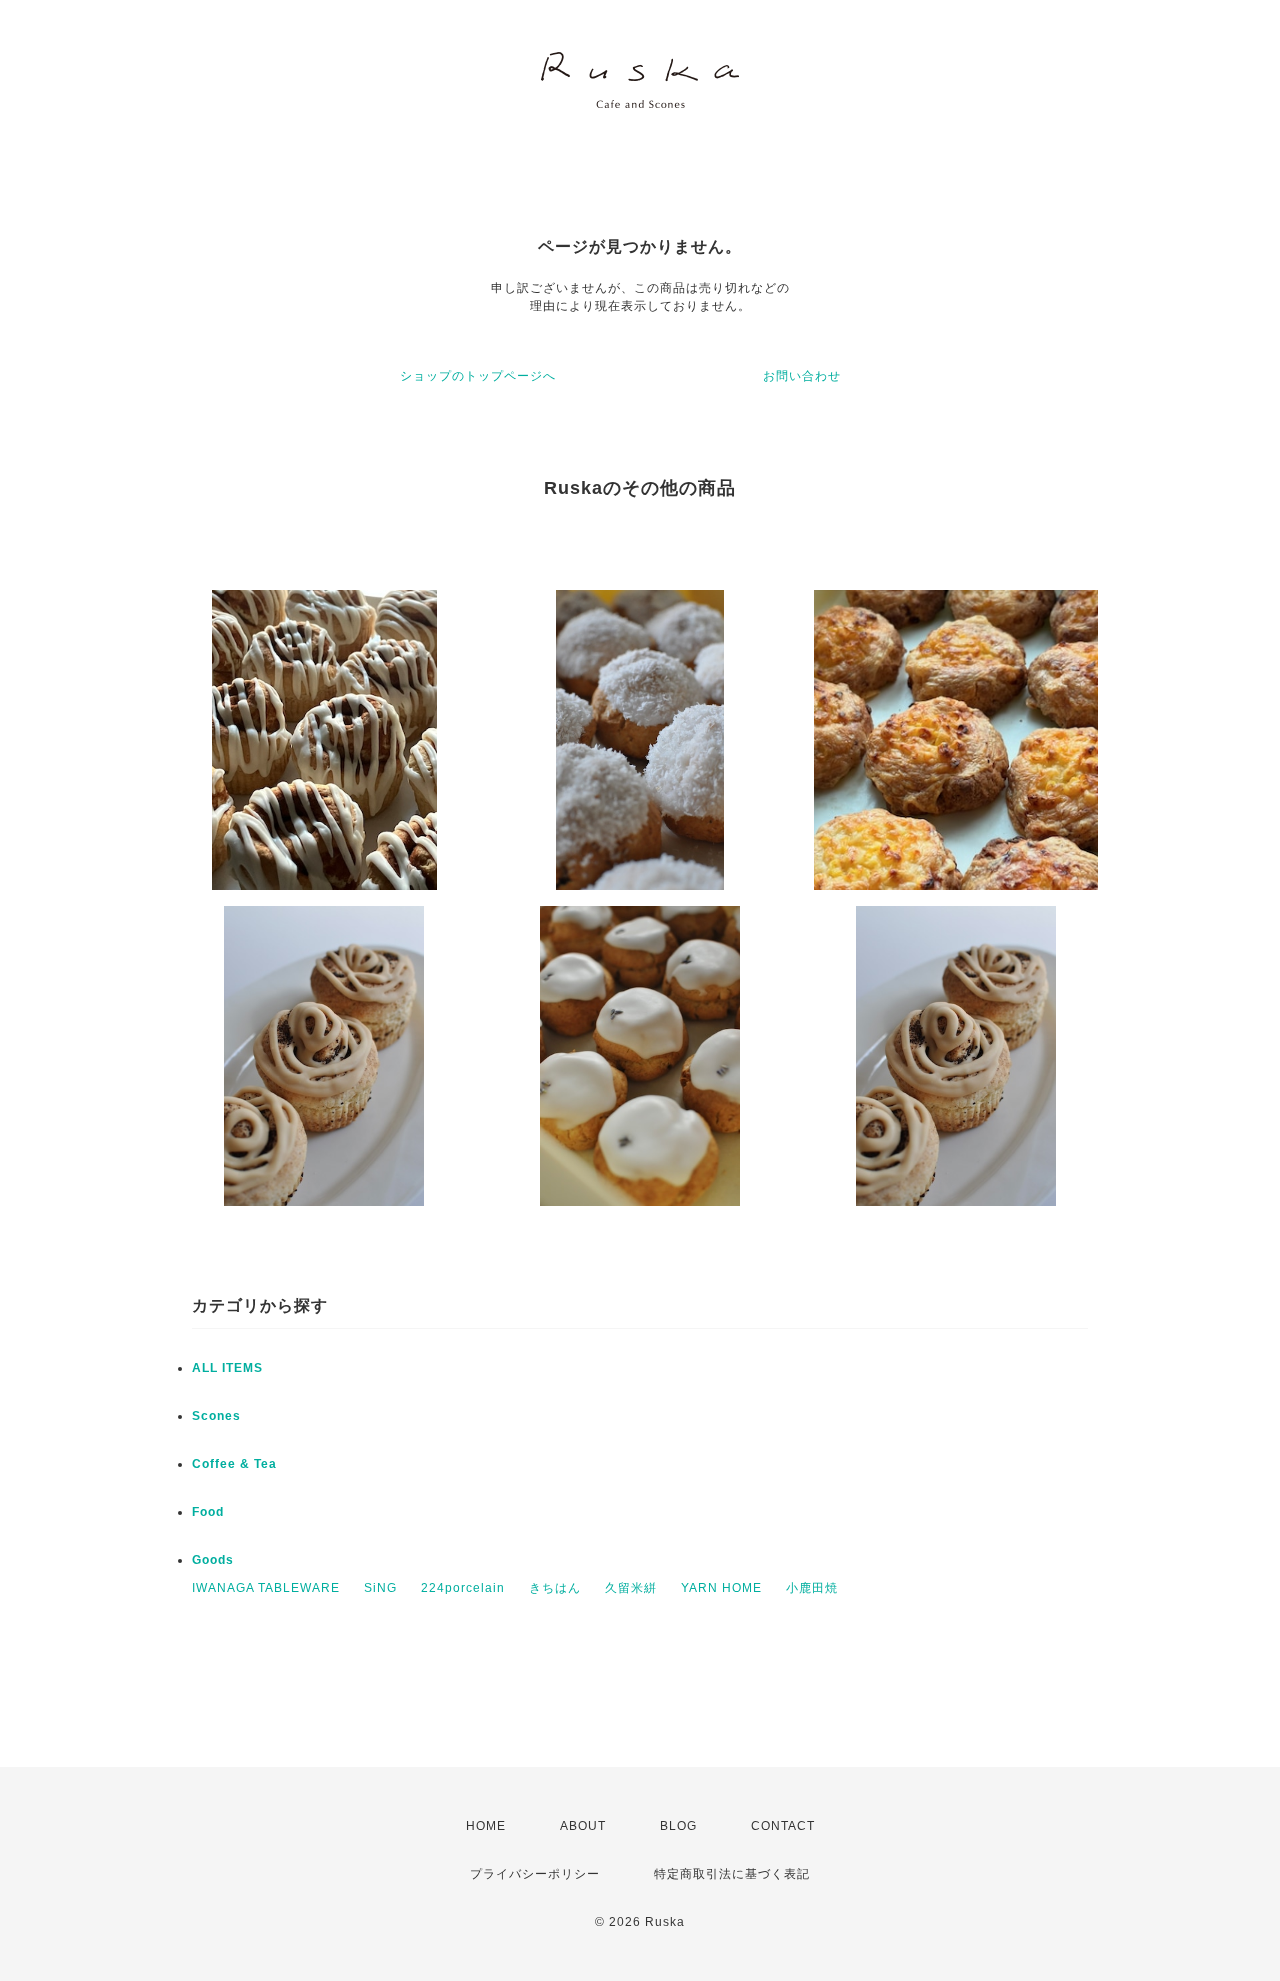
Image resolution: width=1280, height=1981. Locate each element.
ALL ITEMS (227, 1368)
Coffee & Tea (234, 1464)
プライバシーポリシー (535, 1874)
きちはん (555, 1588)
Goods (213, 1560)
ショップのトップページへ (478, 376)
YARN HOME (721, 1588)
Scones (216, 1416)
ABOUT (583, 1826)
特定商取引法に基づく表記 (732, 1874)
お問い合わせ (802, 376)
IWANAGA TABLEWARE (266, 1588)
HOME (486, 1826)
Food (208, 1512)
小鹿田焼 (812, 1588)
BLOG (678, 1826)
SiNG (380, 1588)
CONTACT (783, 1826)
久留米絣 (631, 1588)
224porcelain (463, 1588)
